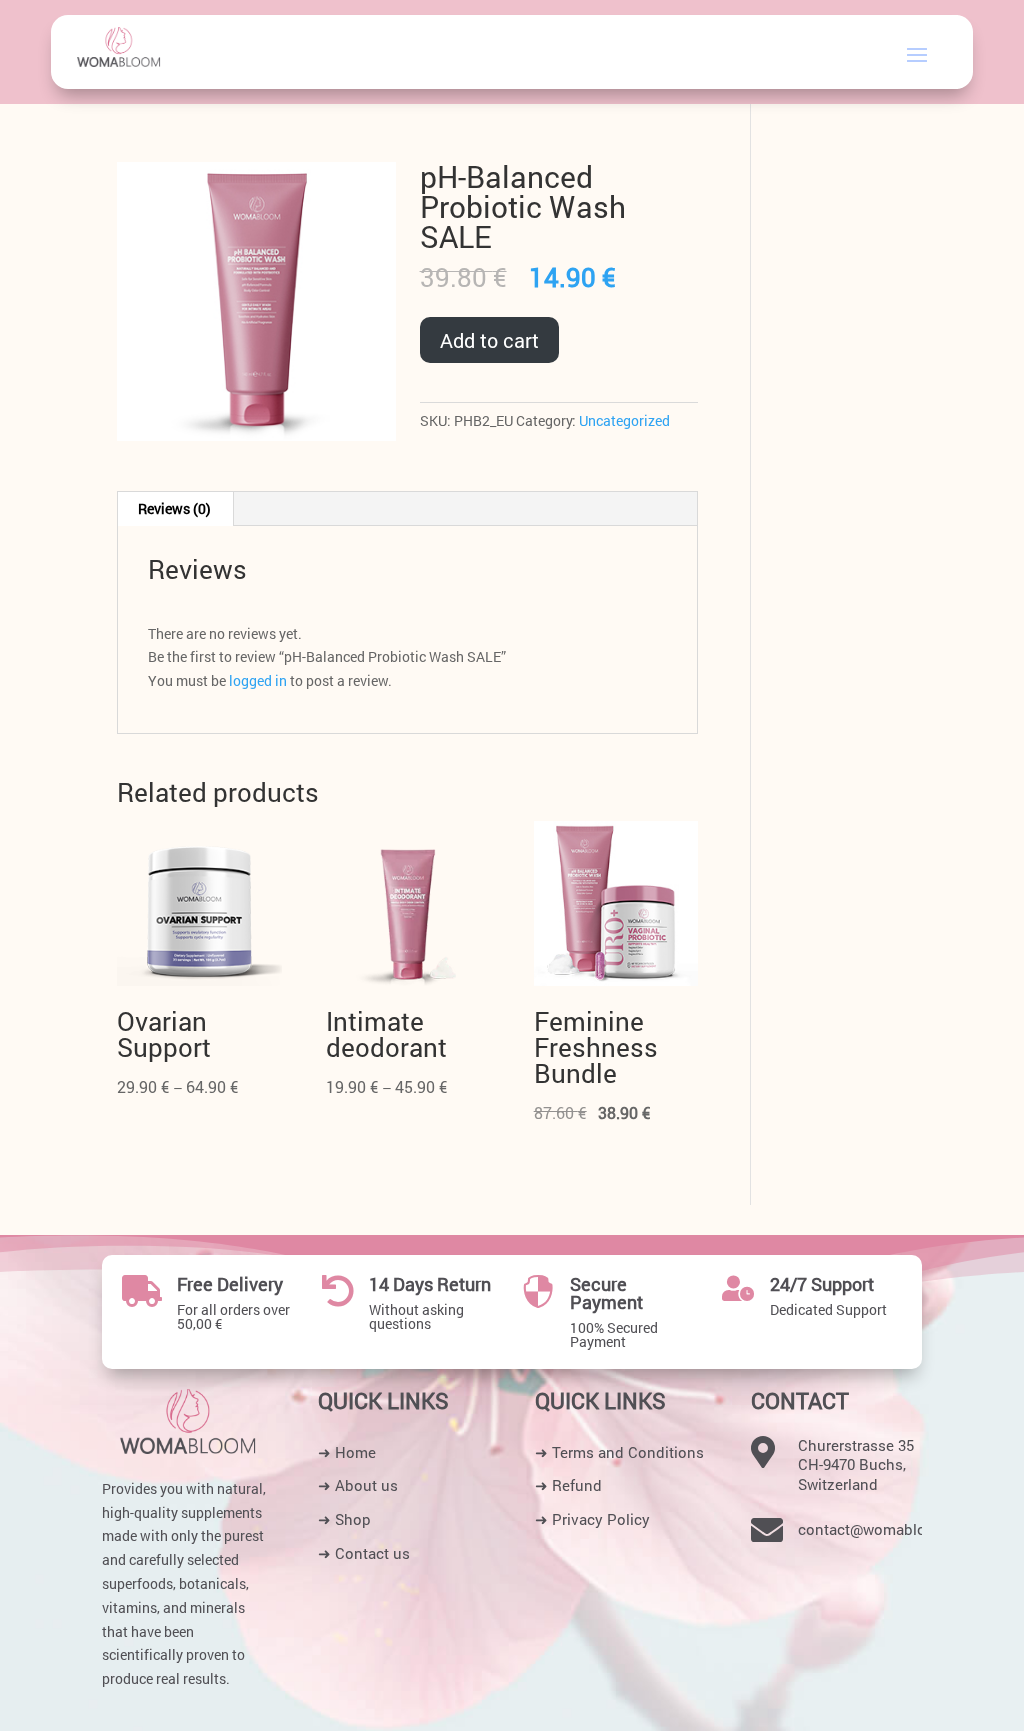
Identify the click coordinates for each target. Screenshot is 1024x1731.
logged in (258, 680)
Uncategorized (624, 420)
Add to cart (489, 340)
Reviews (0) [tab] (174, 508)
